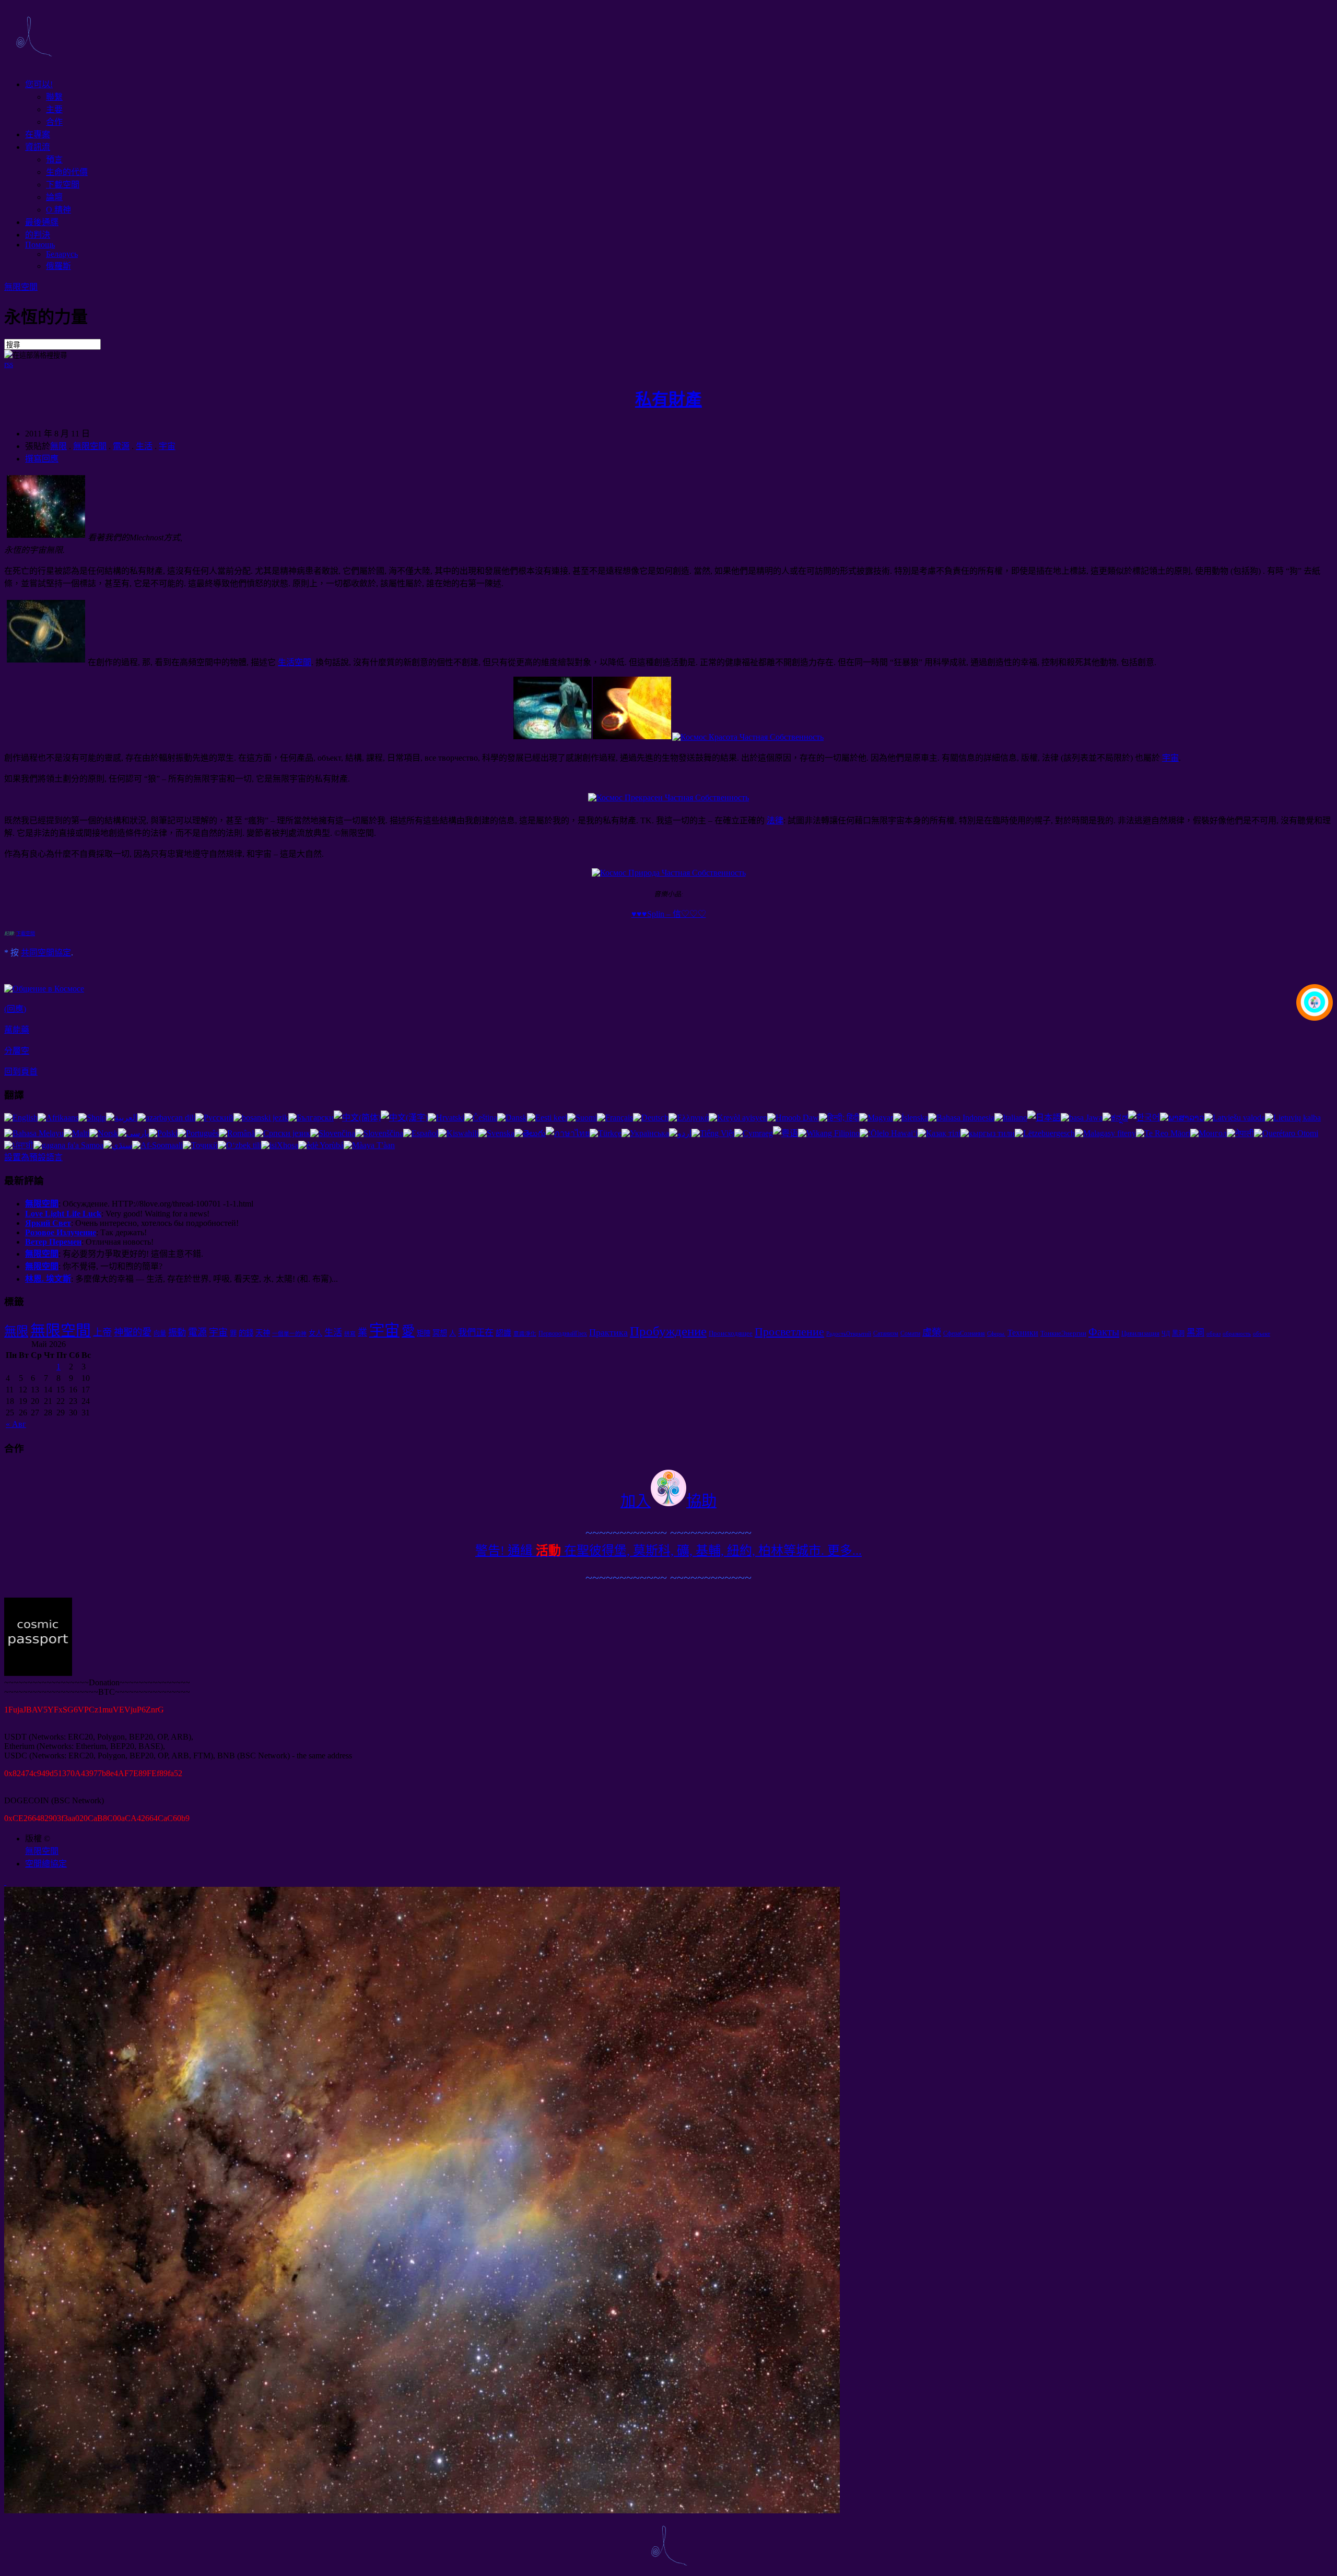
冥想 (440, 1333)
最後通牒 (42, 222)
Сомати (910, 1333)
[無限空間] (33, 64)
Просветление (789, 1332)
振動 (177, 1333)
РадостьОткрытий (849, 1334)
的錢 (246, 1333)
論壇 (54, 197)
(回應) (15, 1009)
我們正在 (476, 1333)
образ (1213, 1334)
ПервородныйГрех (563, 1333)
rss (9, 364)
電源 (121, 446)
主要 (54, 109)
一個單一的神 (289, 1334)
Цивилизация (1140, 1333)
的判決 (38, 235)
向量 (160, 1333)
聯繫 (54, 97)
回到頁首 (21, 1072)
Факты (1104, 1332)
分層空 (17, 1051)
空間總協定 (46, 1864)
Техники (1023, 1333)
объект (1262, 1334)
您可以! (39, 84)
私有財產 (668, 399)
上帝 (102, 1332)
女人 (315, 1333)
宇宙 (167, 446)
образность (1237, 1334)
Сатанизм (886, 1333)
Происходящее (731, 1333)
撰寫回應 (42, 459)
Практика (608, 1332)
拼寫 (350, 1334)
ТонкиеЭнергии (1063, 1333)
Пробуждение (668, 1331)
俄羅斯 (58, 266)
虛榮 (932, 1332)
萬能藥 (17, 1030)
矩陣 (424, 1333)
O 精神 (58, 210)
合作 (54, 122)
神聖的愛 (133, 1332)
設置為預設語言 (33, 1157)
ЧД (1166, 1333)
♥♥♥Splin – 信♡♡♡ (669, 914)
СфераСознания (964, 1333)
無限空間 (21, 287)
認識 (503, 1333)
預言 (54, 159)
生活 (144, 446)
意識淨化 (525, 1334)
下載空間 (63, 185)
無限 (58, 446)
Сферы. (996, 1334)
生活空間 (295, 662)
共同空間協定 (46, 953)
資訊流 (38, 147)
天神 (263, 1333)
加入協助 (668, 1501)
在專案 (38, 134)
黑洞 (1178, 1333)
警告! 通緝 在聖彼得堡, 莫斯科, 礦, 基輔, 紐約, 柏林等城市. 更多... (668, 1551)
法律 (775, 820)
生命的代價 (67, 172)
